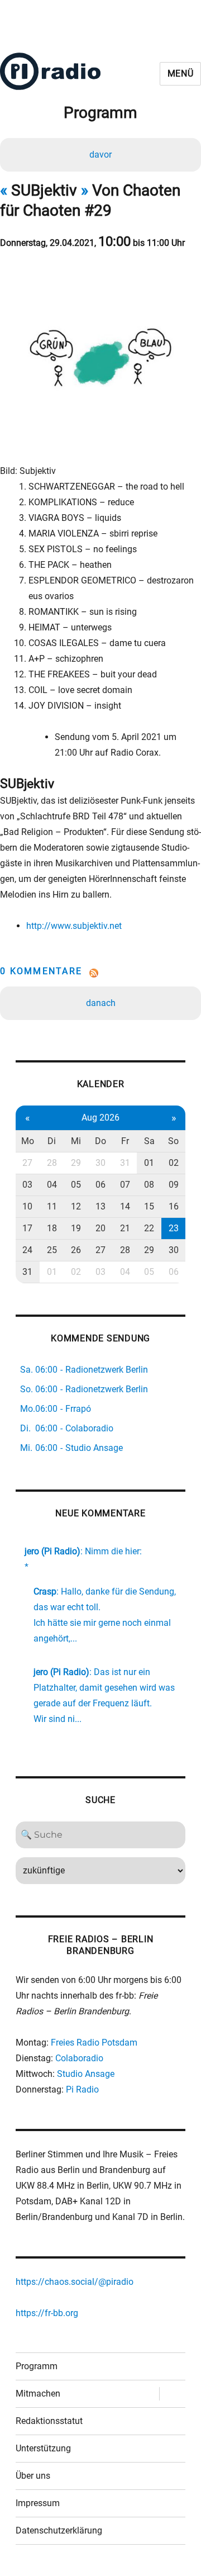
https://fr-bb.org (47, 2313)
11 (52, 1206)
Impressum (38, 2503)
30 (100, 1163)
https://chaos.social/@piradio (75, 2282)
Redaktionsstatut (49, 2421)
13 (100, 1206)
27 (27, 1163)
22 (149, 1228)
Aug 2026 (100, 1118)
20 (100, 1228)
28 (52, 1163)
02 (174, 1163)
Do (100, 1141)
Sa (149, 1141)
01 (149, 1163)
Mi (76, 1141)
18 (52, 1228)
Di (52, 1141)
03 (27, 1185)
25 (52, 1250)
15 (149, 1206)
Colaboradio (79, 2058)
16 (174, 1206)
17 (27, 1228)
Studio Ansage (86, 2074)
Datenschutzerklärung (59, 2530)
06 (100, 1185)
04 (52, 1185)
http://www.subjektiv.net (74, 926)
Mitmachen (38, 2394)
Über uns (33, 2476)
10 (27, 1206)
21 (125, 1228)
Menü (181, 73)
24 (27, 1250)
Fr (125, 1141)
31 (125, 1163)
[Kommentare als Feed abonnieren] (100, 973)
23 (174, 1228)
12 (76, 1206)
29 (76, 1163)
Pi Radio (82, 2089)
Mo (28, 1141)
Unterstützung (43, 2448)
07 (125, 1185)
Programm (37, 2366)
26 (76, 1250)
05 (76, 1185)
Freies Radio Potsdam (94, 2043)
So (173, 1141)
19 (76, 1228)
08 (149, 1185)
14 (125, 1206)
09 (174, 1185)
